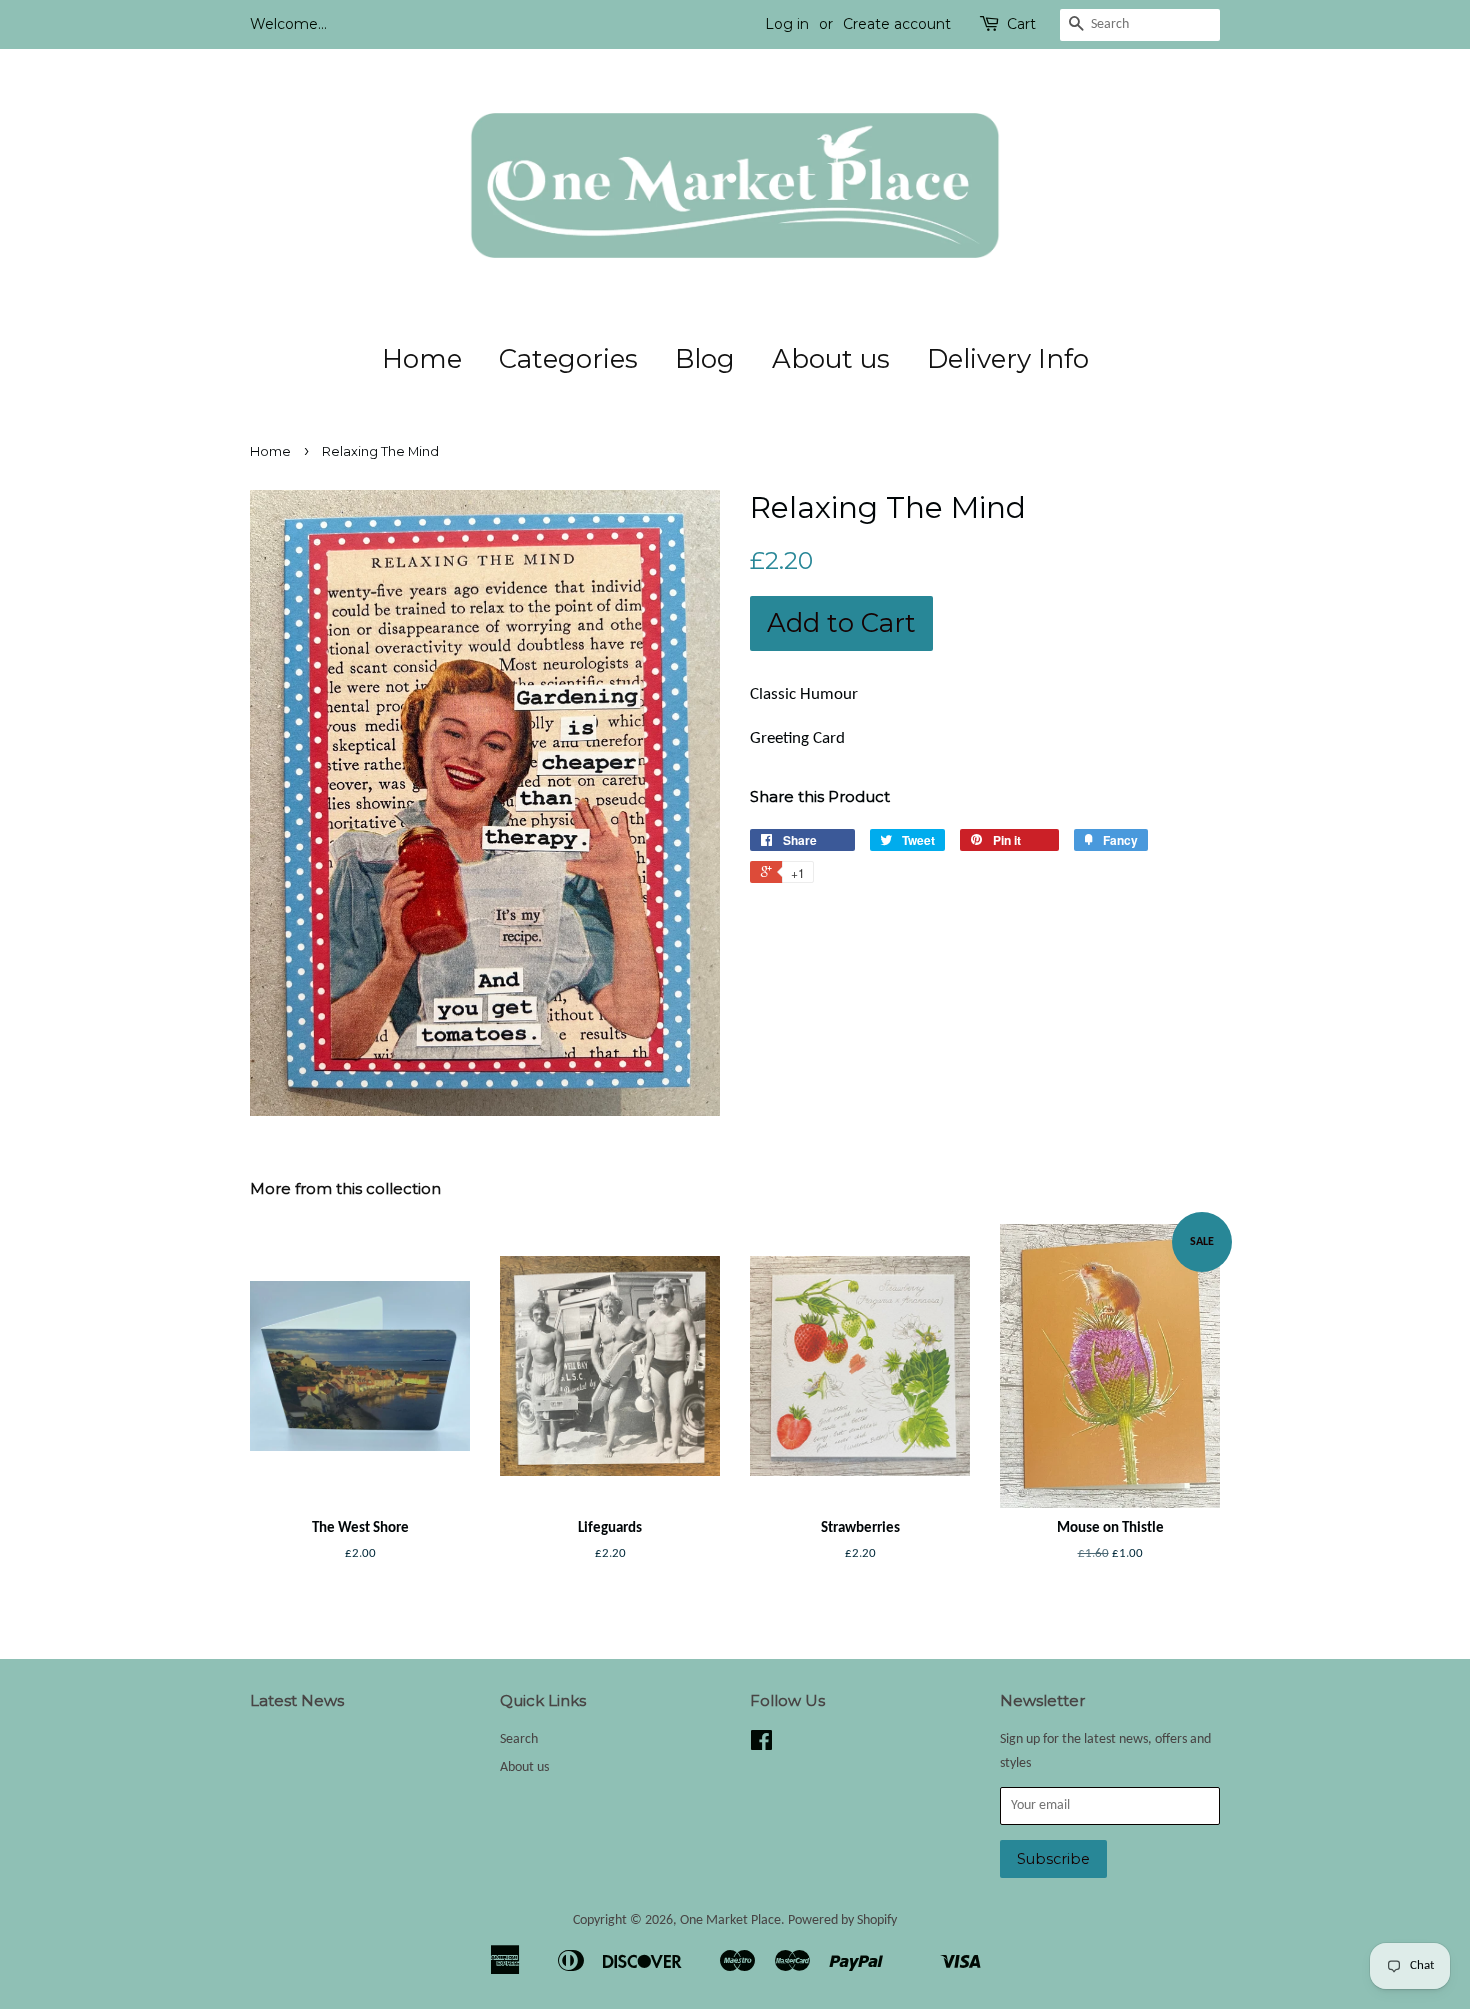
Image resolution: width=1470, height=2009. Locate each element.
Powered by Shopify (842, 1920)
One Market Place (730, 1920)
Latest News (297, 1700)
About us (831, 359)
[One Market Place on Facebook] (761, 1745)
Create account (897, 24)
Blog (705, 359)
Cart (1021, 24)
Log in (787, 24)
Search (519, 1739)
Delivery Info (1008, 359)
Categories (568, 359)
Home (422, 359)
